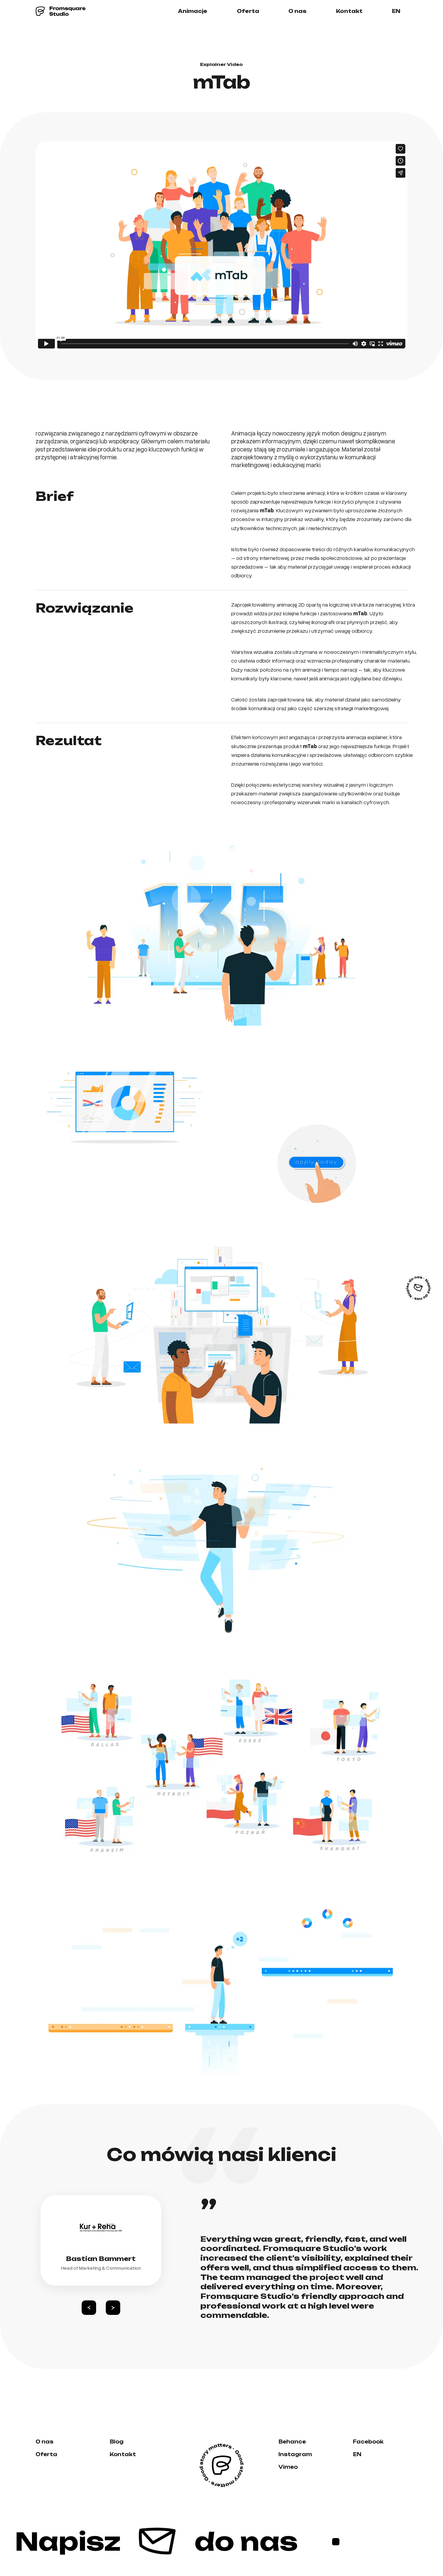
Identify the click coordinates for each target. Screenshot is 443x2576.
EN (396, 11)
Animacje (193, 11)
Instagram (295, 2454)
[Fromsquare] (61, 11)
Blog (117, 2442)
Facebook (368, 2442)
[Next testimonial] (113, 2308)
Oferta (248, 11)
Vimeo (288, 2467)
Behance (292, 2442)
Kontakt (349, 11)
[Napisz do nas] (418, 1288)
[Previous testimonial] (89, 2308)
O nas (297, 11)
